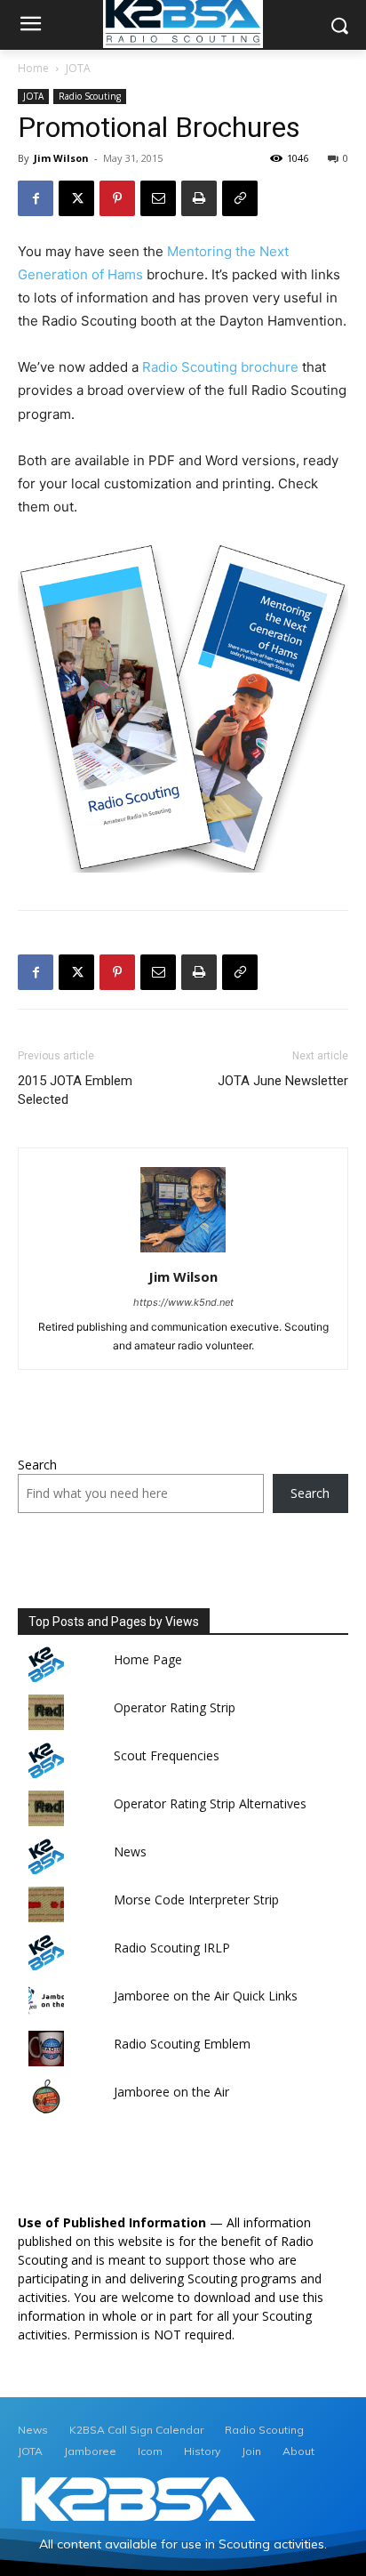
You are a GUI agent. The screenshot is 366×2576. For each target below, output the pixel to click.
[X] (76, 198)
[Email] (158, 198)
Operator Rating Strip (175, 1707)
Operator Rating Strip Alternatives (210, 1803)
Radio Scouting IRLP (172, 1948)
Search (37, 1465)
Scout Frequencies (167, 1755)
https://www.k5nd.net (183, 1302)
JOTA (78, 68)
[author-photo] (183, 1252)
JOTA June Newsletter (283, 1081)
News (130, 1851)
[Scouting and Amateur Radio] (139, 2500)
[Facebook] (36, 198)
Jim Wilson (61, 158)
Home (33, 68)
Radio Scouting (90, 96)
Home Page (148, 1659)
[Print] (199, 198)
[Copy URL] (240, 198)
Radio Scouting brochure (220, 367)
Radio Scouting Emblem (182, 2044)
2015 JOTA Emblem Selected (75, 1090)
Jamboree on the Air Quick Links (206, 1996)
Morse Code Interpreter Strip (196, 1900)
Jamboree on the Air (171, 2092)
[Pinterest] (117, 198)
